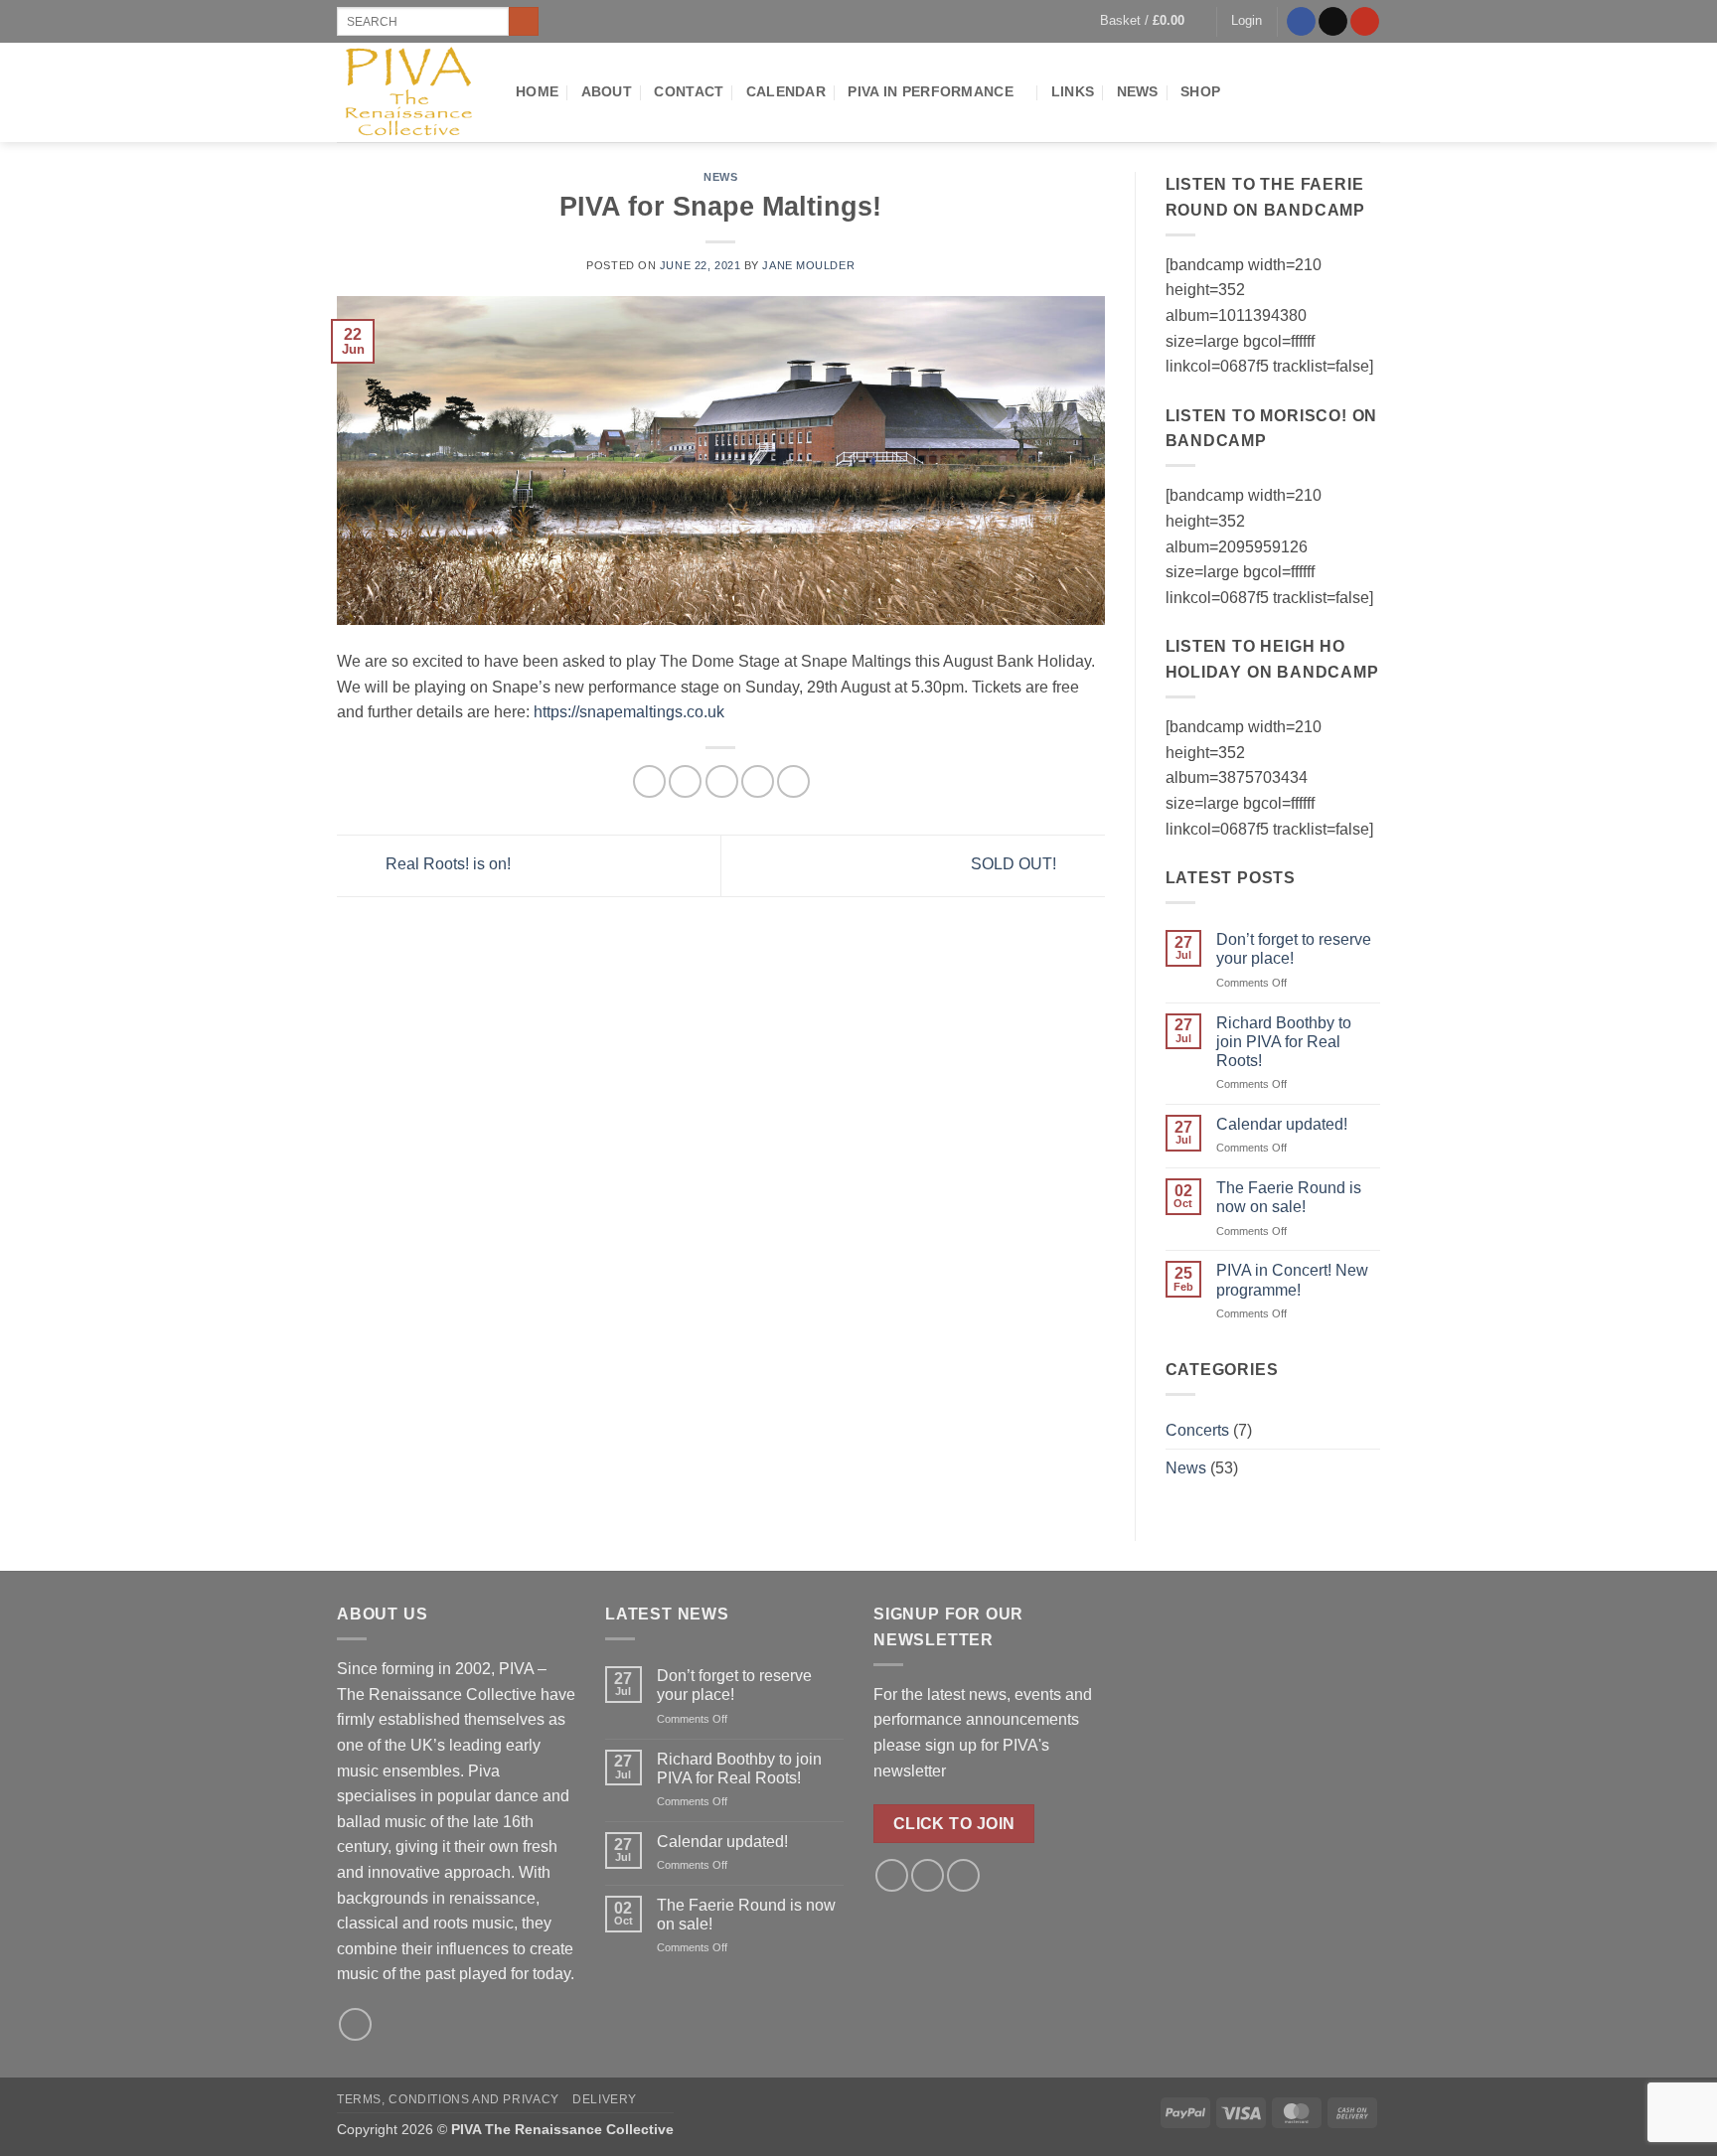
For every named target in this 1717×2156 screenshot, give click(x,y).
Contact (689, 91)
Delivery (605, 2099)
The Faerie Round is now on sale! (1289, 1197)
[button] (1151, 21)
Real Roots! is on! (446, 865)
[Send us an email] (1333, 22)
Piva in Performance (930, 91)
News (1138, 91)
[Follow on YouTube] (1365, 22)
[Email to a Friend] (722, 781)
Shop (1200, 91)
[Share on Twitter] (685, 781)
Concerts (1197, 1430)
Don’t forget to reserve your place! (1294, 949)
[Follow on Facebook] (1301, 22)
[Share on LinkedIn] (793, 781)
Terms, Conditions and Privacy (448, 2099)
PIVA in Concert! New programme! (1292, 1280)
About (607, 91)
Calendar (786, 91)
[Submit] (523, 22)
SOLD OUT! (1015, 865)
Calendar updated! (1282, 1124)
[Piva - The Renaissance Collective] (411, 92)
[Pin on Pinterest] (758, 781)
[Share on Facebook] (649, 781)
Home (537, 91)
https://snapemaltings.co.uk (629, 712)
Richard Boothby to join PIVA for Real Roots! (1284, 1042)
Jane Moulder (808, 265)
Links (1073, 91)
